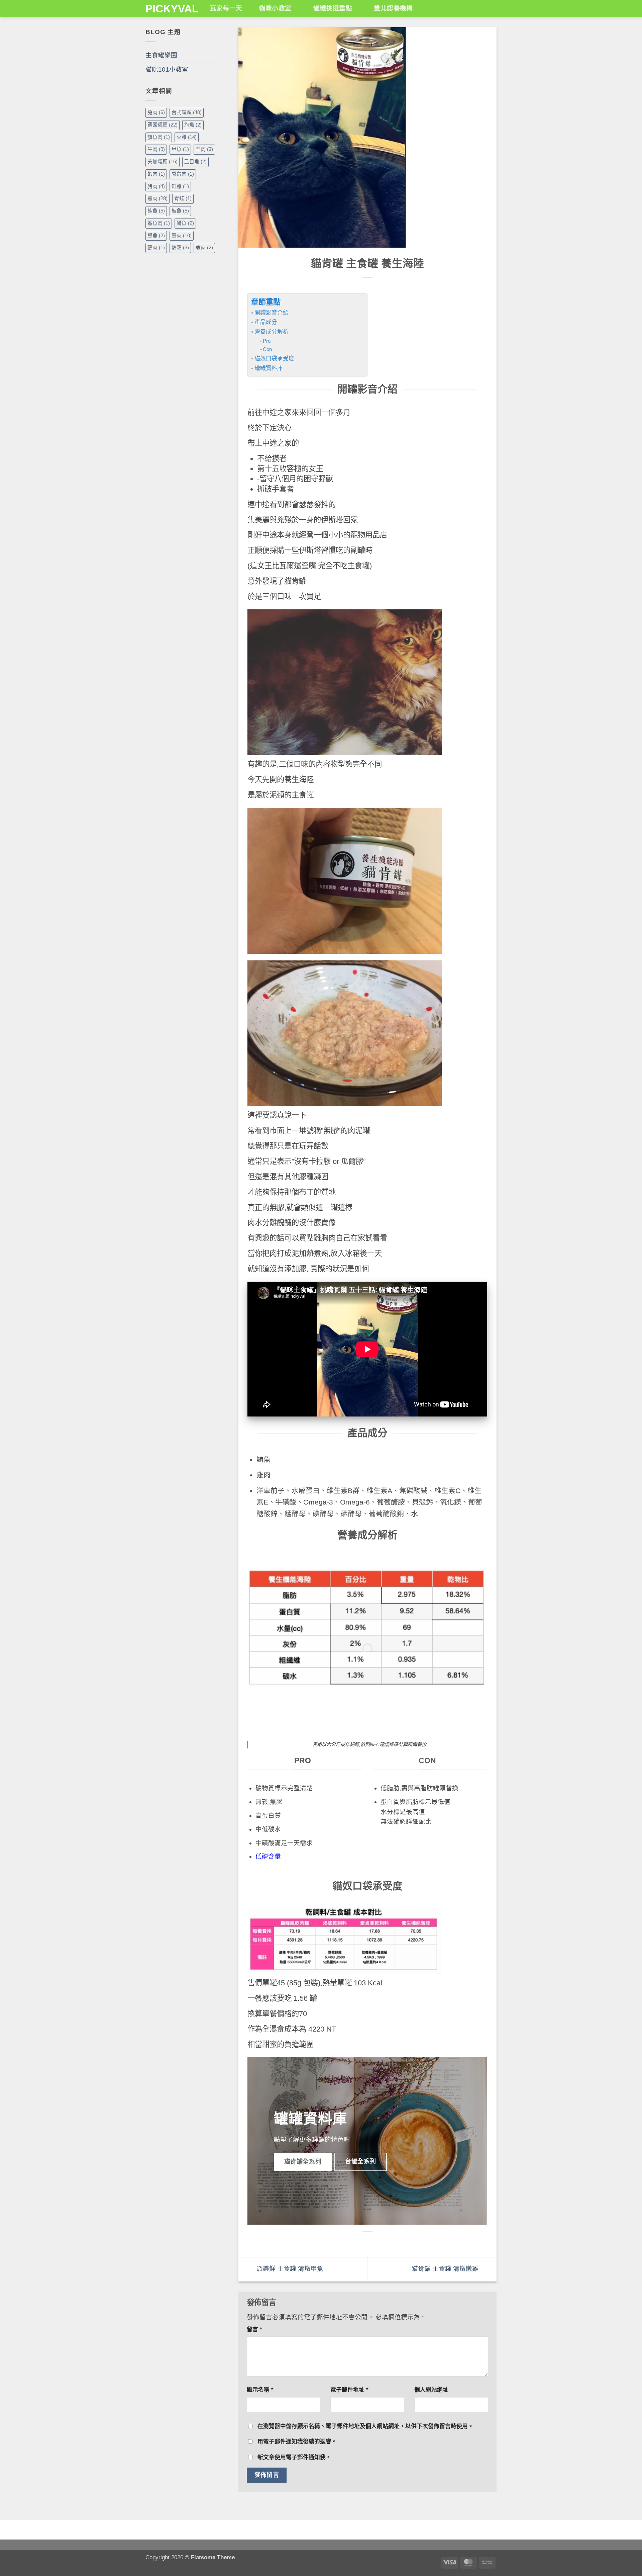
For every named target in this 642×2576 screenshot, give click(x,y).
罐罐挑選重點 (333, 8)
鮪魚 (156, 211)
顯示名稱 (260, 2390)
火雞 (187, 137)
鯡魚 (185, 223)
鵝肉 (156, 248)
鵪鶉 (180, 248)
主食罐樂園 (161, 55)
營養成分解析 (271, 332)
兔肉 (156, 112)
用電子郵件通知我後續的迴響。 (297, 2442)
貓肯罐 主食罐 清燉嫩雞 (446, 2269)
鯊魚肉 (159, 223)
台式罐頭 (187, 112)
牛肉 (156, 149)
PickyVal (170, 9)
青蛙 (183, 198)
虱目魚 (195, 162)
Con (267, 349)
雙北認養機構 (393, 8)
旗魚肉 (159, 137)
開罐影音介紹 (271, 313)
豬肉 (156, 186)
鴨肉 (182, 236)
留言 (254, 2330)
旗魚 (193, 125)
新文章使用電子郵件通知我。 (294, 2457)
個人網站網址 (431, 2390)
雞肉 (157, 198)
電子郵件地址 (349, 2390)
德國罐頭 (163, 125)
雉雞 (180, 186)
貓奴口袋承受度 (274, 359)
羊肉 (204, 149)
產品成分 (266, 322)
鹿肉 (204, 248)
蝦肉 (156, 174)
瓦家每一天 (226, 8)
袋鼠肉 (183, 174)
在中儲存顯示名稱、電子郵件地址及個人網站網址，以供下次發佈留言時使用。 (365, 2426)
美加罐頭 (163, 162)
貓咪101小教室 (167, 69)
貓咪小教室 (275, 8)
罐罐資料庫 (269, 368)
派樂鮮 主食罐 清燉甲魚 (289, 2269)
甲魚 (180, 149)
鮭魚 (180, 211)
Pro (267, 341)
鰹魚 (156, 236)
